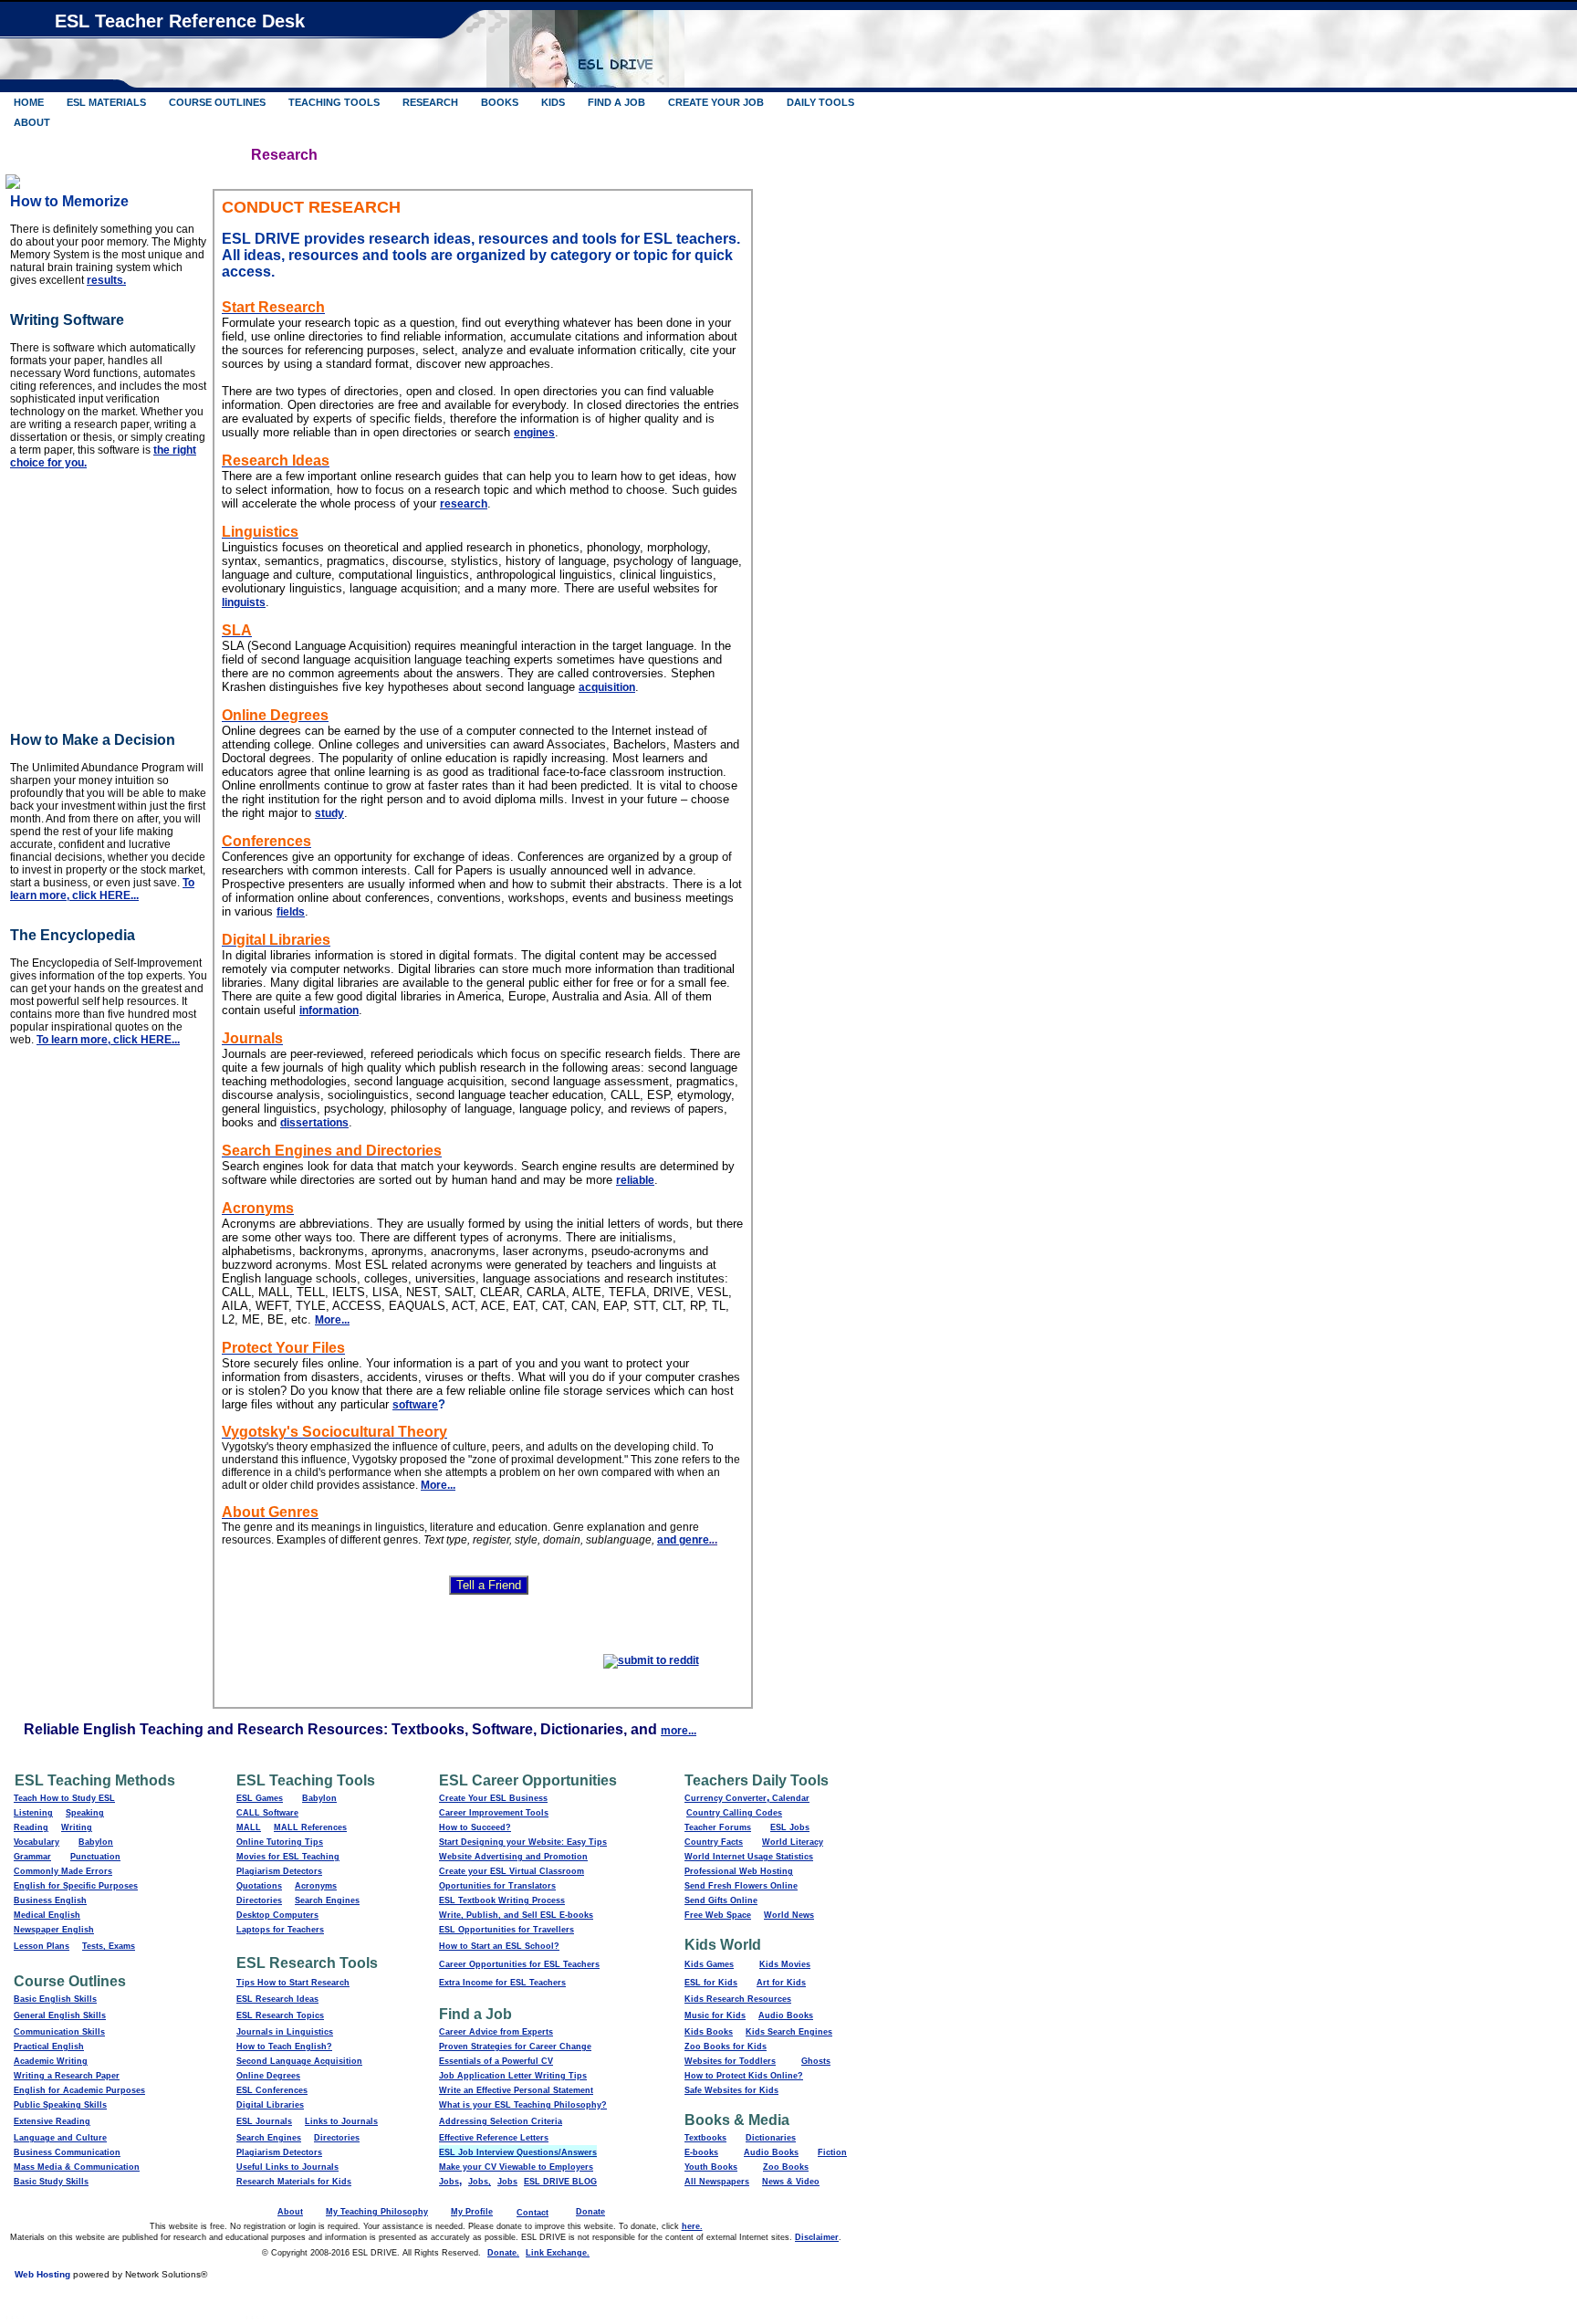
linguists (244, 602)
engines (534, 433)
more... (679, 1731)
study (329, 813)
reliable (635, 1180)
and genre (683, 1540)
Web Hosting (42, 2274)
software (415, 1405)
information (329, 1010)
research (464, 504)
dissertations (314, 1123)
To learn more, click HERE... (102, 889)
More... (332, 1320)
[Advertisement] (124, 596)
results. (106, 280)
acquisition (607, 687)
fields (291, 912)
